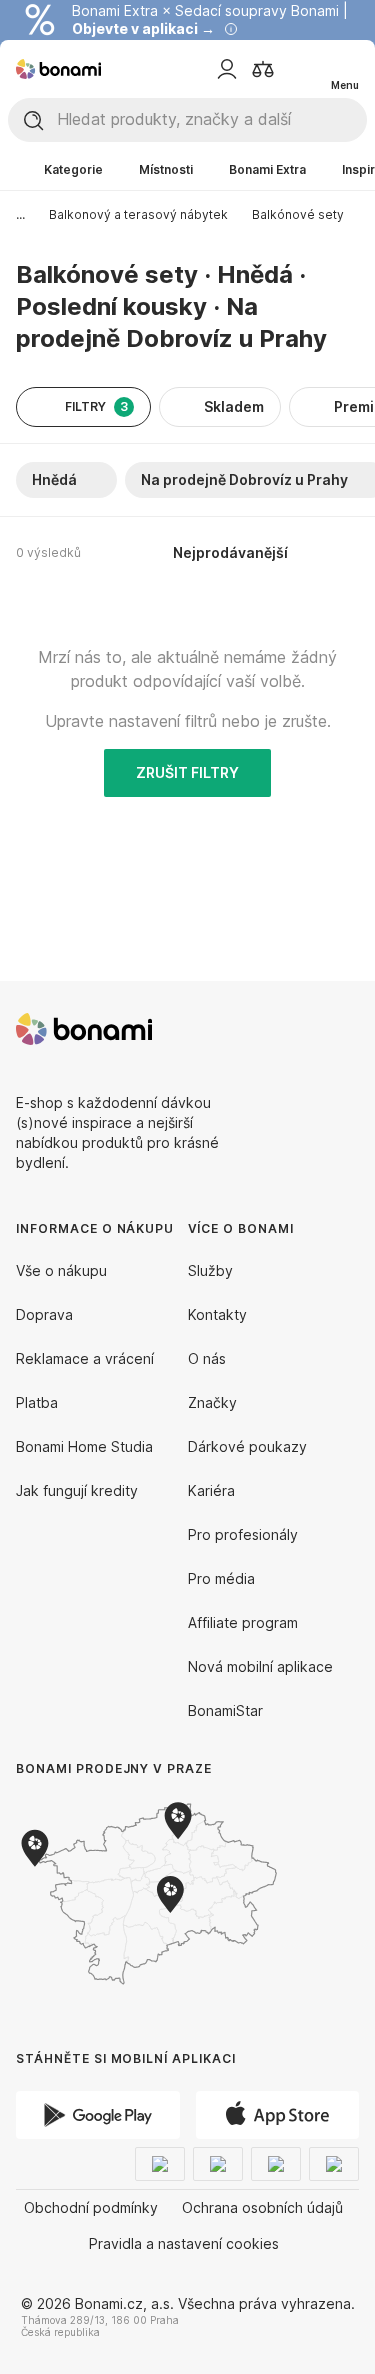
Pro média (221, 1578)
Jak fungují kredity (77, 1490)
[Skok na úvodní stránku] (58, 69)
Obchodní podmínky (91, 2207)
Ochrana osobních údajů (262, 2207)
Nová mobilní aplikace (260, 1666)
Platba (37, 1402)
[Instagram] (343, 1029)
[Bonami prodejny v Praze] (180, 1894)
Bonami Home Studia (84, 1446)
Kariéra (211, 1490)
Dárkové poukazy (247, 1446)
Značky (212, 1402)
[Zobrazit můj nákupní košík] (303, 68)
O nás (207, 1358)
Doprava (44, 1314)
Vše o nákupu (61, 1270)
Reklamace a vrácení (85, 1358)
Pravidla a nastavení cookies (184, 2243)
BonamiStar (225, 1710)
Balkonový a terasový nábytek (138, 214)
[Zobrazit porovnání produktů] (263, 69)
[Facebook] (295, 1029)
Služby (210, 1270)
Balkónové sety (298, 214)
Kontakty (217, 1314)
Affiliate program (243, 1622)
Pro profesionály (243, 1534)
